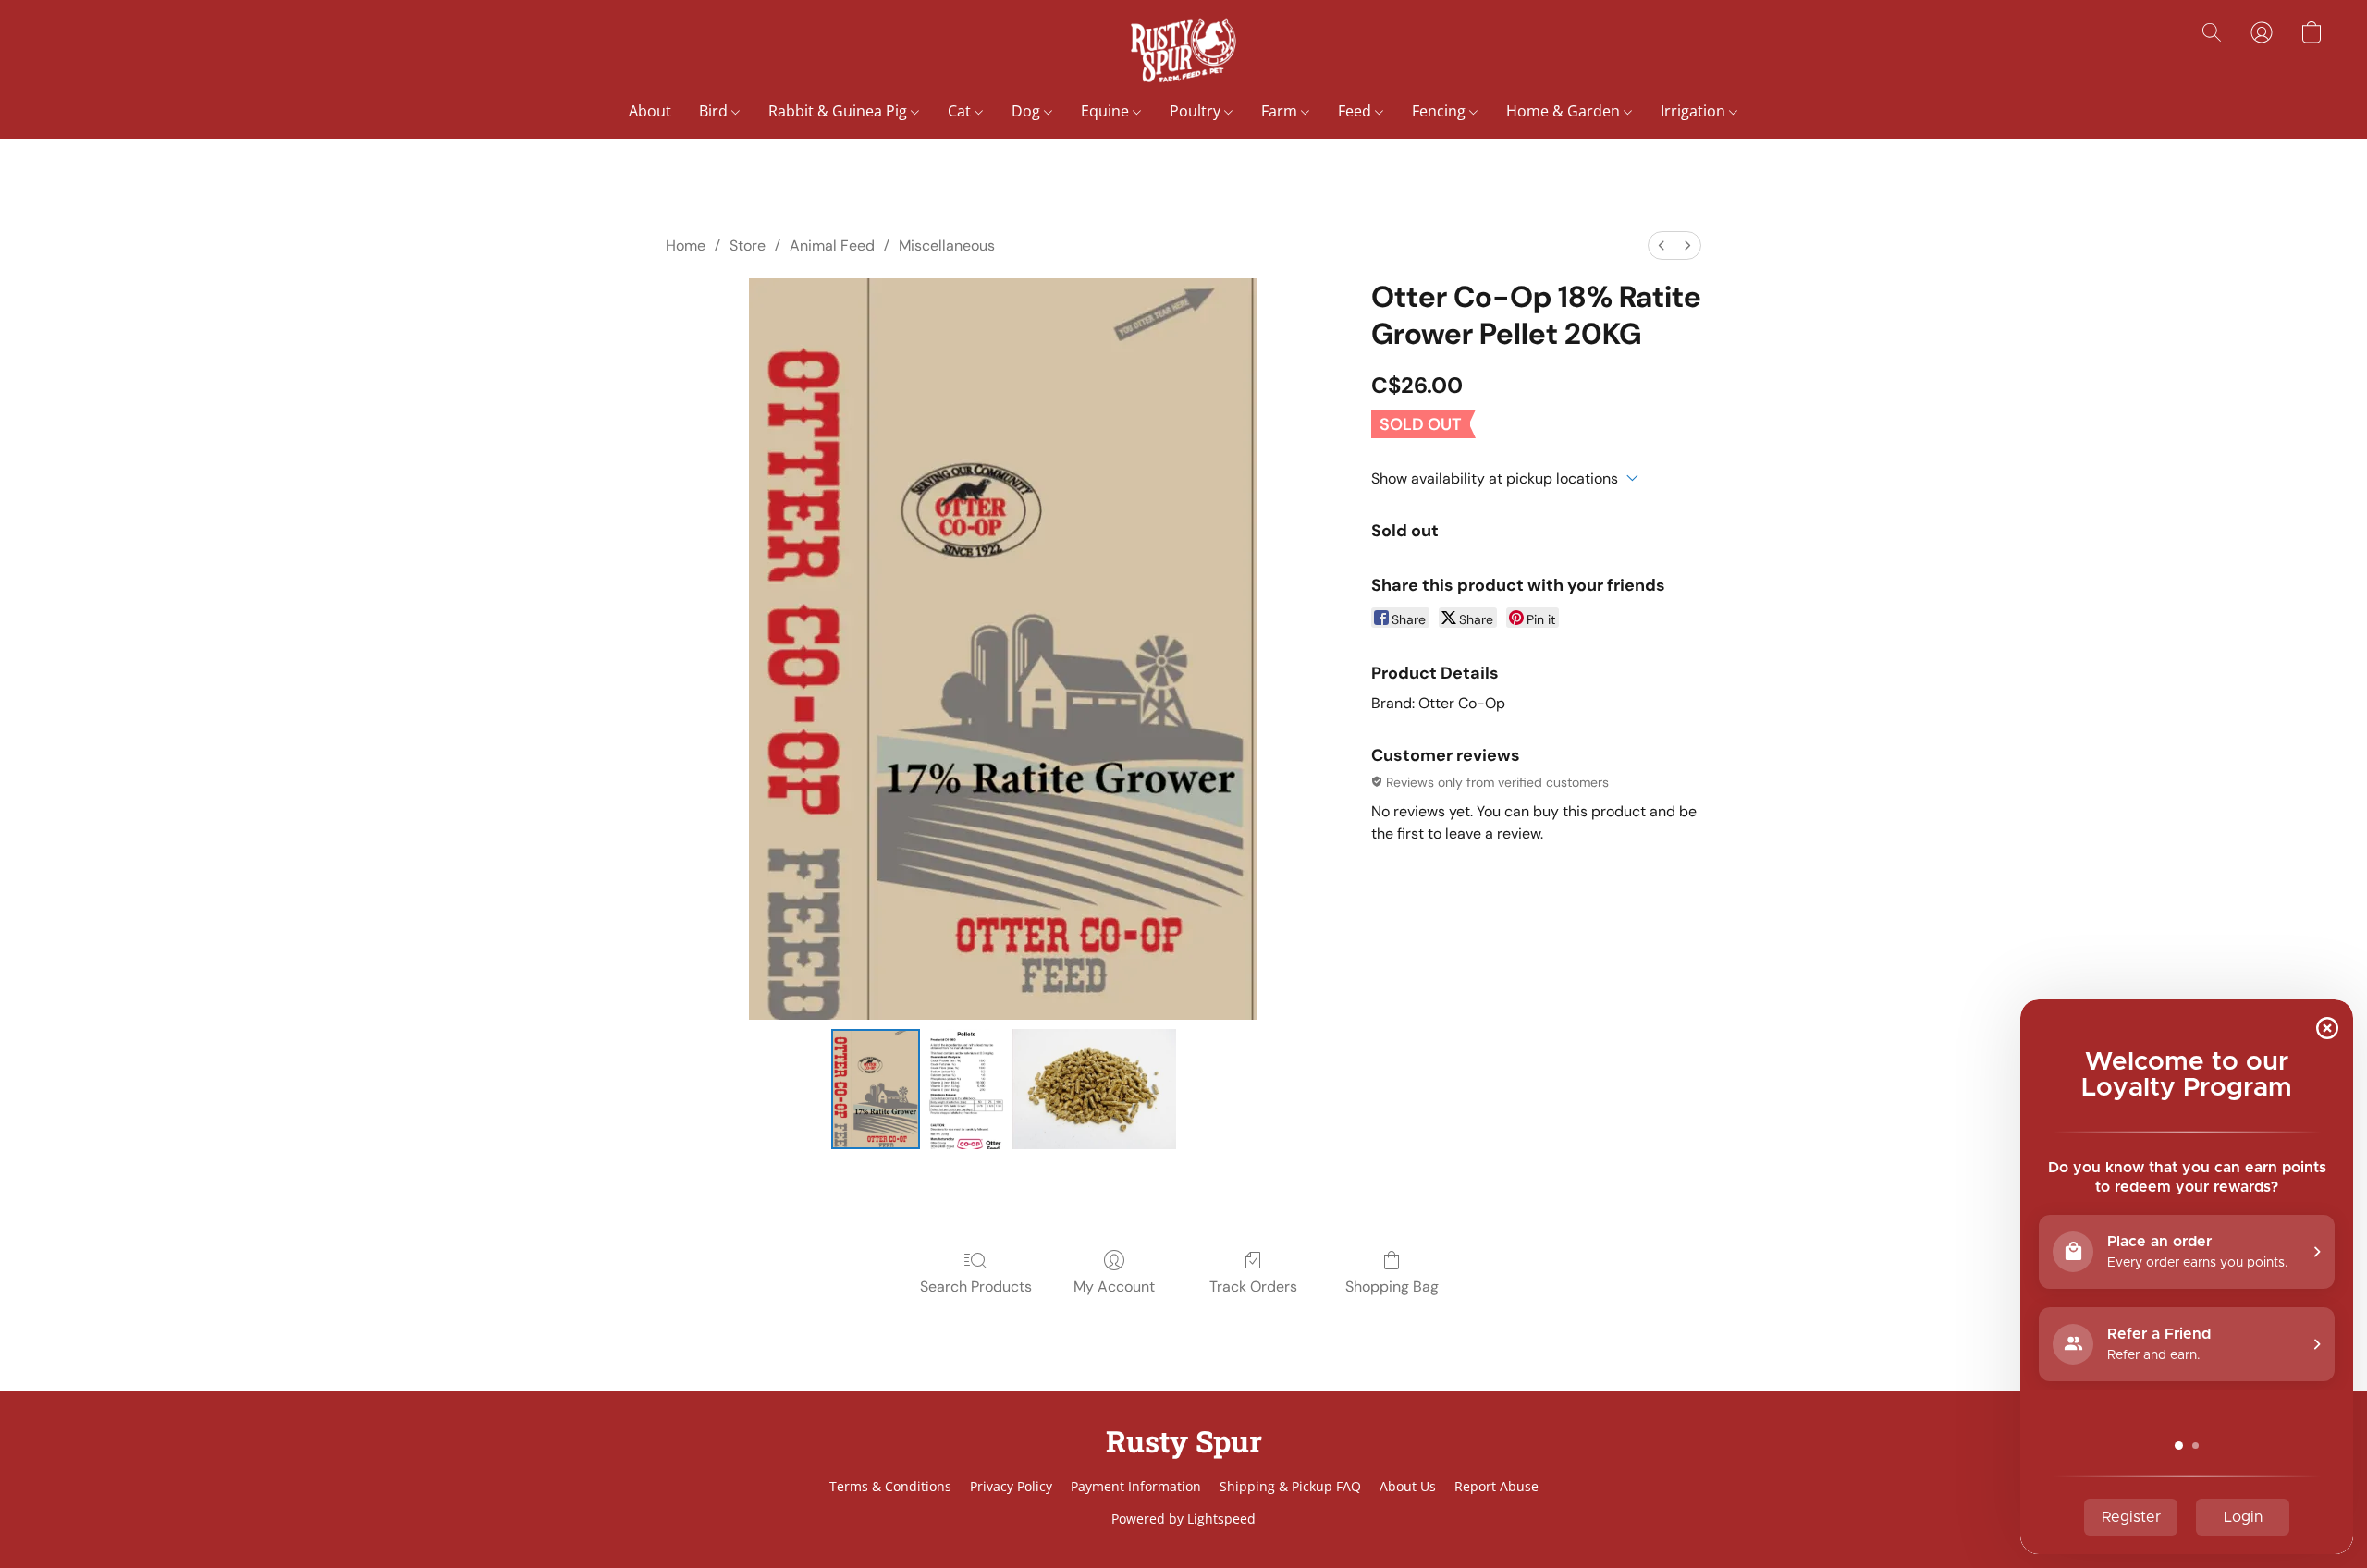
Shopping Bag (1392, 1286)
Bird (715, 111)
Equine (1107, 111)
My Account (1114, 1286)
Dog (1028, 111)
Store (748, 245)
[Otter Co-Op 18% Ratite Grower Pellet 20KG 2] (1094, 1089)
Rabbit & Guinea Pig (840, 111)
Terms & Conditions (890, 1486)
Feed (1356, 111)
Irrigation (1695, 111)
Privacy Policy (1011, 1486)
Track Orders (1253, 1286)
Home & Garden (1565, 111)
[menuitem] (1662, 245)
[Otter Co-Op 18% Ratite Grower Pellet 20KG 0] (876, 1089)
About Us (1408, 1486)
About (650, 111)
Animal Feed (832, 245)
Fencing (1441, 111)
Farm (1281, 111)
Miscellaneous (947, 245)
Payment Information (1136, 1486)
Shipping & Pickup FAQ (1290, 1486)
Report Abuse (1496, 1486)
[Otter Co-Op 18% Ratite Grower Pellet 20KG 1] (966, 1089)
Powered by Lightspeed (1183, 1519)
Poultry (1197, 111)
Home (686, 245)
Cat (961, 111)
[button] (1183, 51)
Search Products (976, 1286)
